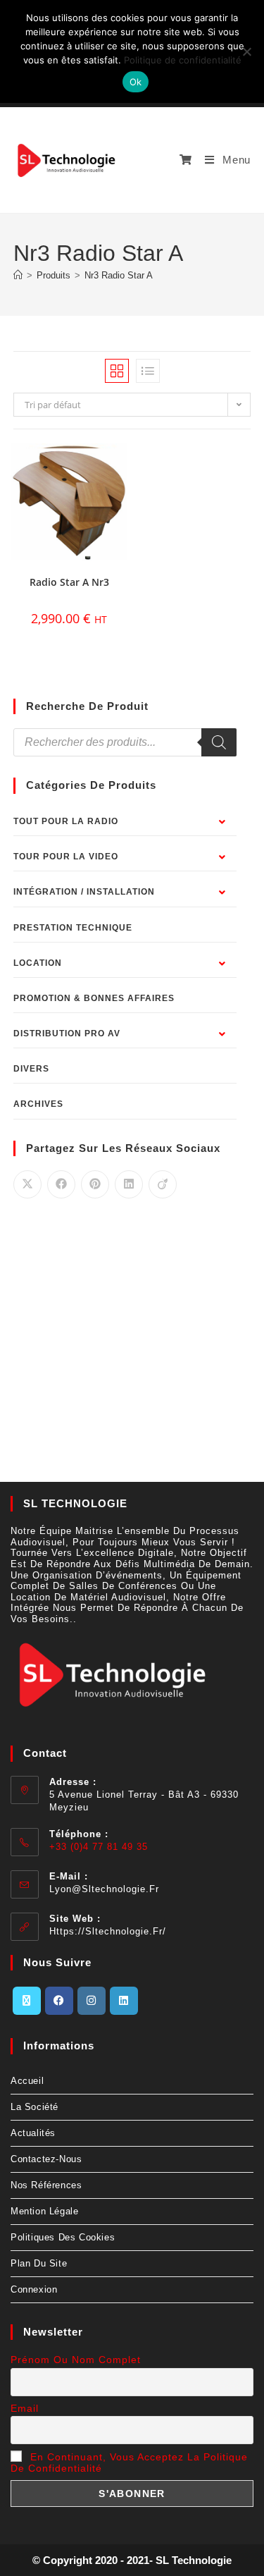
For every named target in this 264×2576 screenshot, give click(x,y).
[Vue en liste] (148, 371)
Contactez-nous (46, 2159)
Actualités (33, 2133)
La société (34, 2107)
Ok (136, 82)
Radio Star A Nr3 (69, 582)
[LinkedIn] (124, 2001)
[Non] (246, 51)
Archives (38, 1104)
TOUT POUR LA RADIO (66, 821)
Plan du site (39, 2263)
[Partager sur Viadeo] (163, 1184)
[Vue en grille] (117, 371)
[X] (27, 2001)
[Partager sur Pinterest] (95, 1184)
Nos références (46, 2185)
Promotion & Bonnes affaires (94, 998)
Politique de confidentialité (183, 60)
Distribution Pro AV (67, 1034)
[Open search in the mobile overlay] (125, 742)
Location (38, 963)
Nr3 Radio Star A (119, 275)
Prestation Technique (73, 928)
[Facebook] (59, 2001)
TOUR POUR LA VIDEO (66, 857)
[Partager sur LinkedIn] (129, 1184)
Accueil (27, 2081)
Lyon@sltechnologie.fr (104, 1889)
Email (25, 2408)
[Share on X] (27, 1184)
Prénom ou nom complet (76, 2360)
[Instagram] (92, 2001)
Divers (31, 1069)
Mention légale (44, 2211)
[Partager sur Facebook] (61, 1184)
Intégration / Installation (84, 892)
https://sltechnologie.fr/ (108, 1931)
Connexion (34, 2289)
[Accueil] (18, 275)
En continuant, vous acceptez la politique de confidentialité (129, 2462)
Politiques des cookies (63, 2237)
